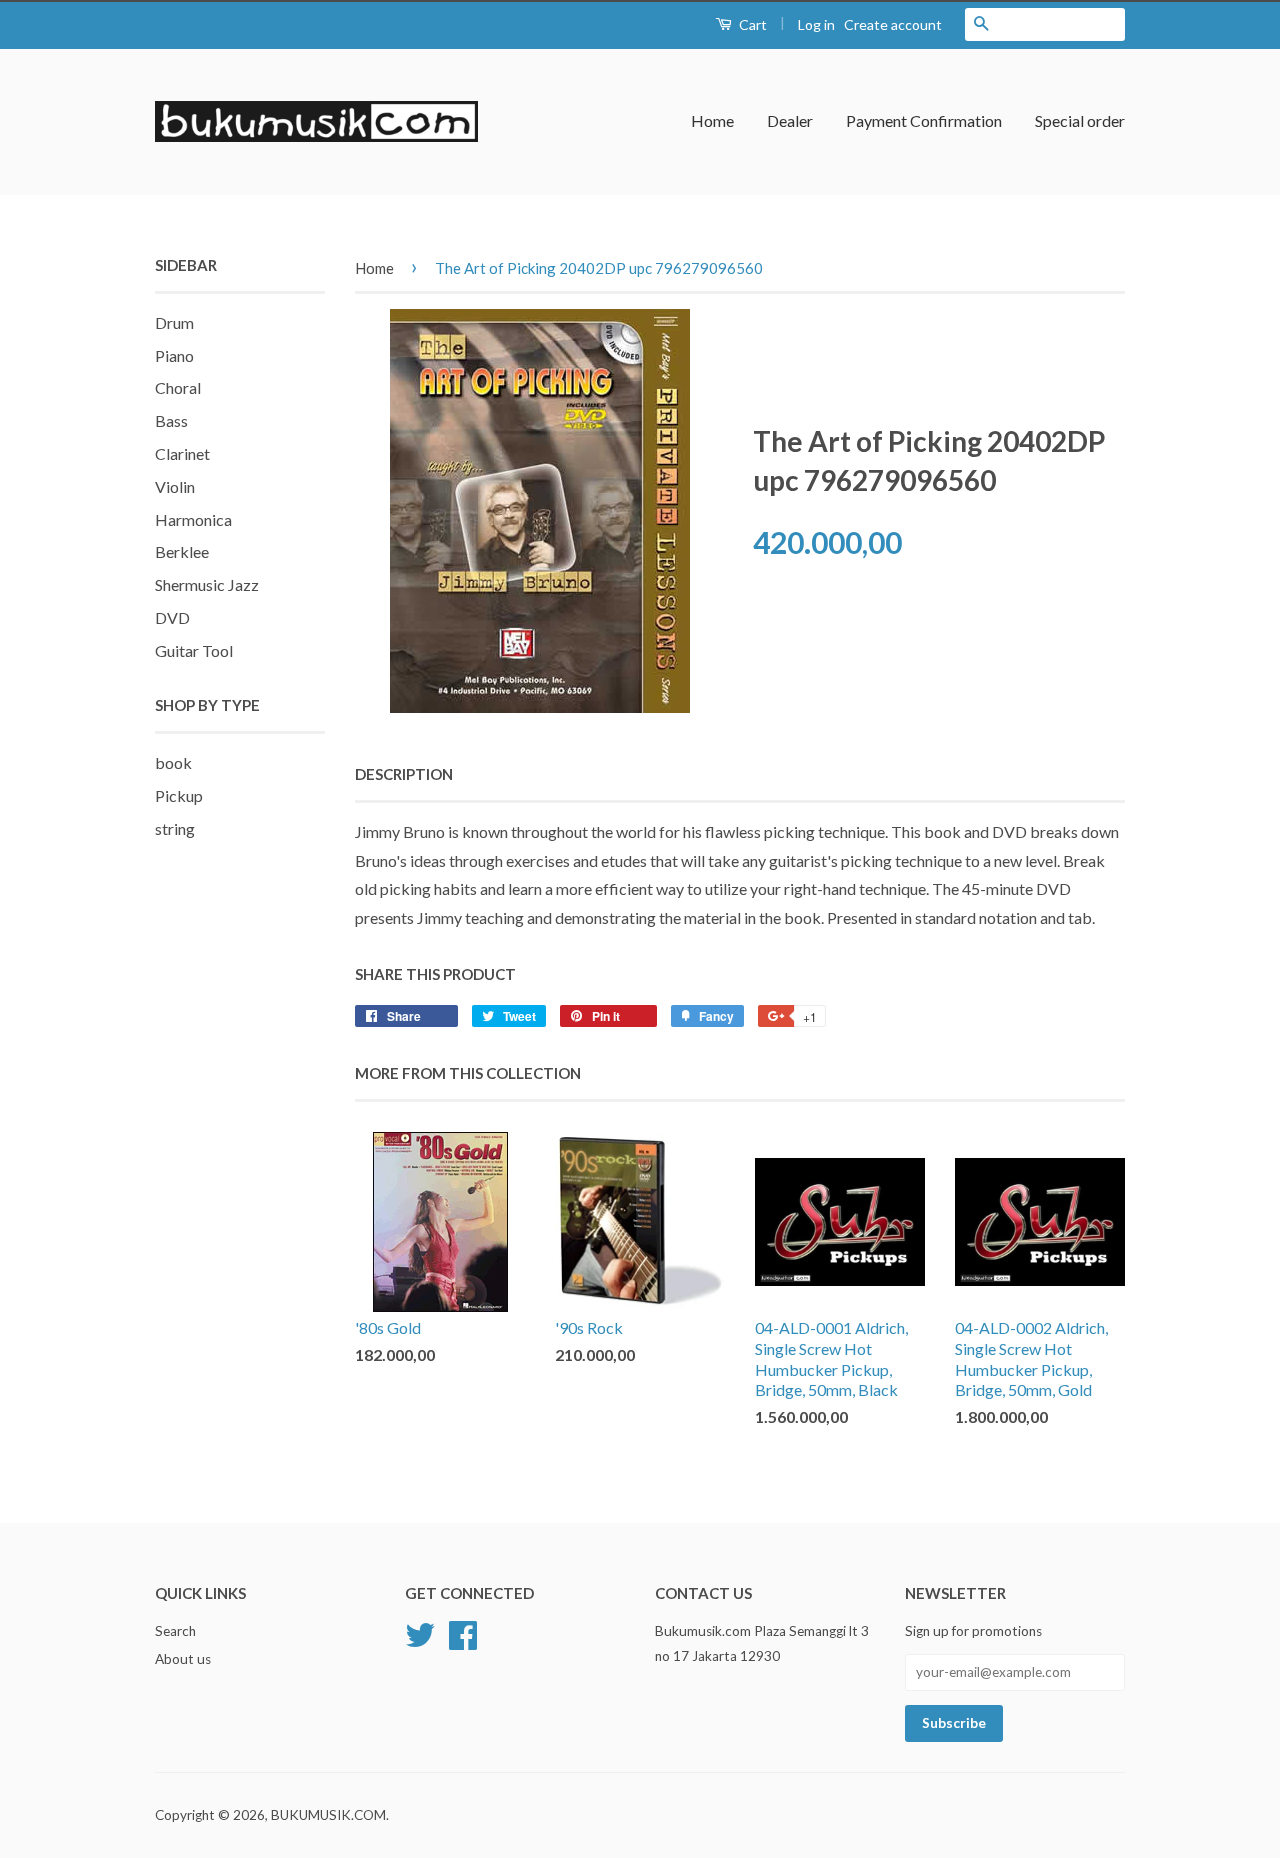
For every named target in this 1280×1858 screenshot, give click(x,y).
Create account (893, 24)
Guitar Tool (194, 650)
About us (183, 1659)
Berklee (182, 551)
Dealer (790, 120)
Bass (171, 420)
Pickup (179, 795)
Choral (178, 387)
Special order (1080, 120)
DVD (172, 617)
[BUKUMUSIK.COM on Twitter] (420, 1633)
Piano (174, 355)
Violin (175, 486)
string (175, 828)
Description (404, 774)
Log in (816, 24)
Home (712, 120)
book (173, 762)
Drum (174, 322)
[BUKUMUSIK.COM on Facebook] (463, 1633)
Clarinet (182, 453)
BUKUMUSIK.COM (328, 1815)
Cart (751, 24)
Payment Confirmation (924, 120)
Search (175, 1631)
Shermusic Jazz (207, 584)
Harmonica (193, 519)
